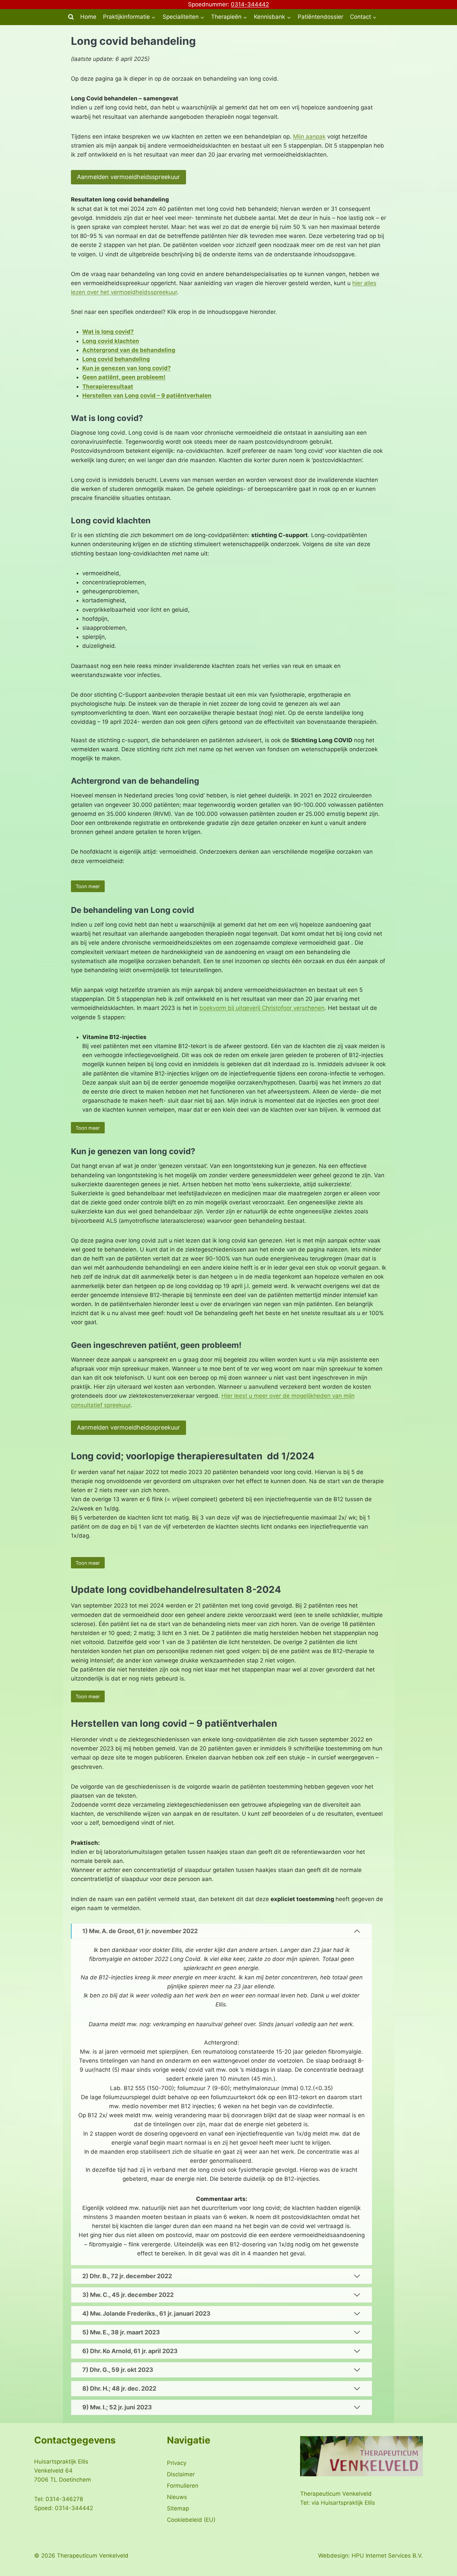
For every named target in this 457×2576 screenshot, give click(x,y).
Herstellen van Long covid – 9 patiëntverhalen (147, 396)
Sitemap (178, 2508)
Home (88, 17)
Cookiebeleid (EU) (191, 2520)
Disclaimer (181, 2474)
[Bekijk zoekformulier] (71, 17)
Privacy (177, 2463)
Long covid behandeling (116, 359)
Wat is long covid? (108, 332)
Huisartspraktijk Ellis (348, 2503)
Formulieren (183, 2486)
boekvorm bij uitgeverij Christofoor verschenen (262, 1008)
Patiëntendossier (321, 17)
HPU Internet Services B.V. (387, 2556)
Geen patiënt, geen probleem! (124, 377)
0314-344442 (250, 4)
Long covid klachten (111, 341)
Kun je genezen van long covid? (127, 368)
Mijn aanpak (309, 137)
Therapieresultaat (108, 387)
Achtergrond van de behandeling (129, 350)
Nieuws (177, 2497)
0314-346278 (64, 2499)
